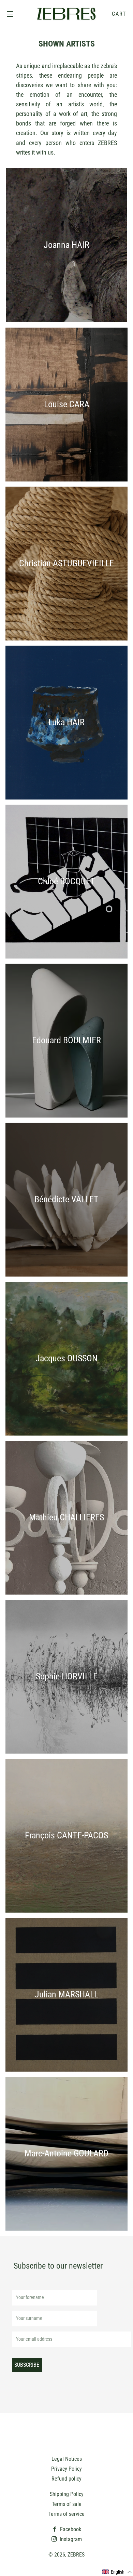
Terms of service (66, 2514)
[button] (117, 2572)
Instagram (70, 2539)
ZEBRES (76, 2555)
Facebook (70, 2529)
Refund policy (66, 2479)
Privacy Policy (66, 2469)
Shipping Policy (67, 2494)
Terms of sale (67, 2504)
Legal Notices (67, 2459)
